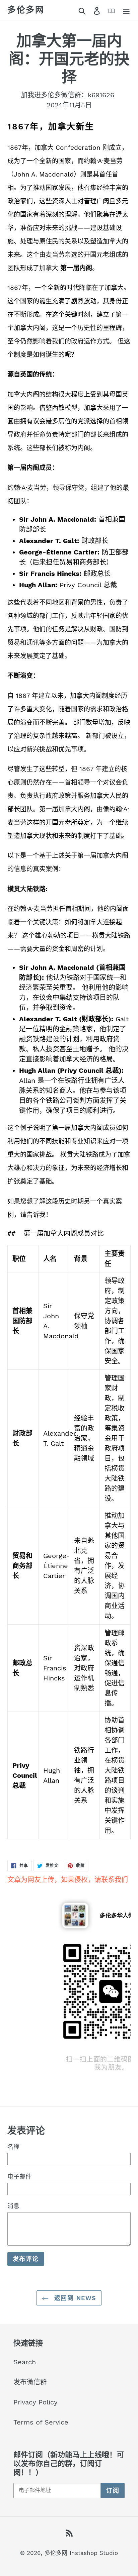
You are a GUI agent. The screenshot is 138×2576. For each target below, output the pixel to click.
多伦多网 (26, 10)
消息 (13, 2206)
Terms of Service (41, 2422)
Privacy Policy (36, 2402)
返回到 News (74, 2298)
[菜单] (126, 10)
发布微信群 (30, 2382)
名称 (13, 2147)
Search (25, 2362)
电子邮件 (19, 2177)
